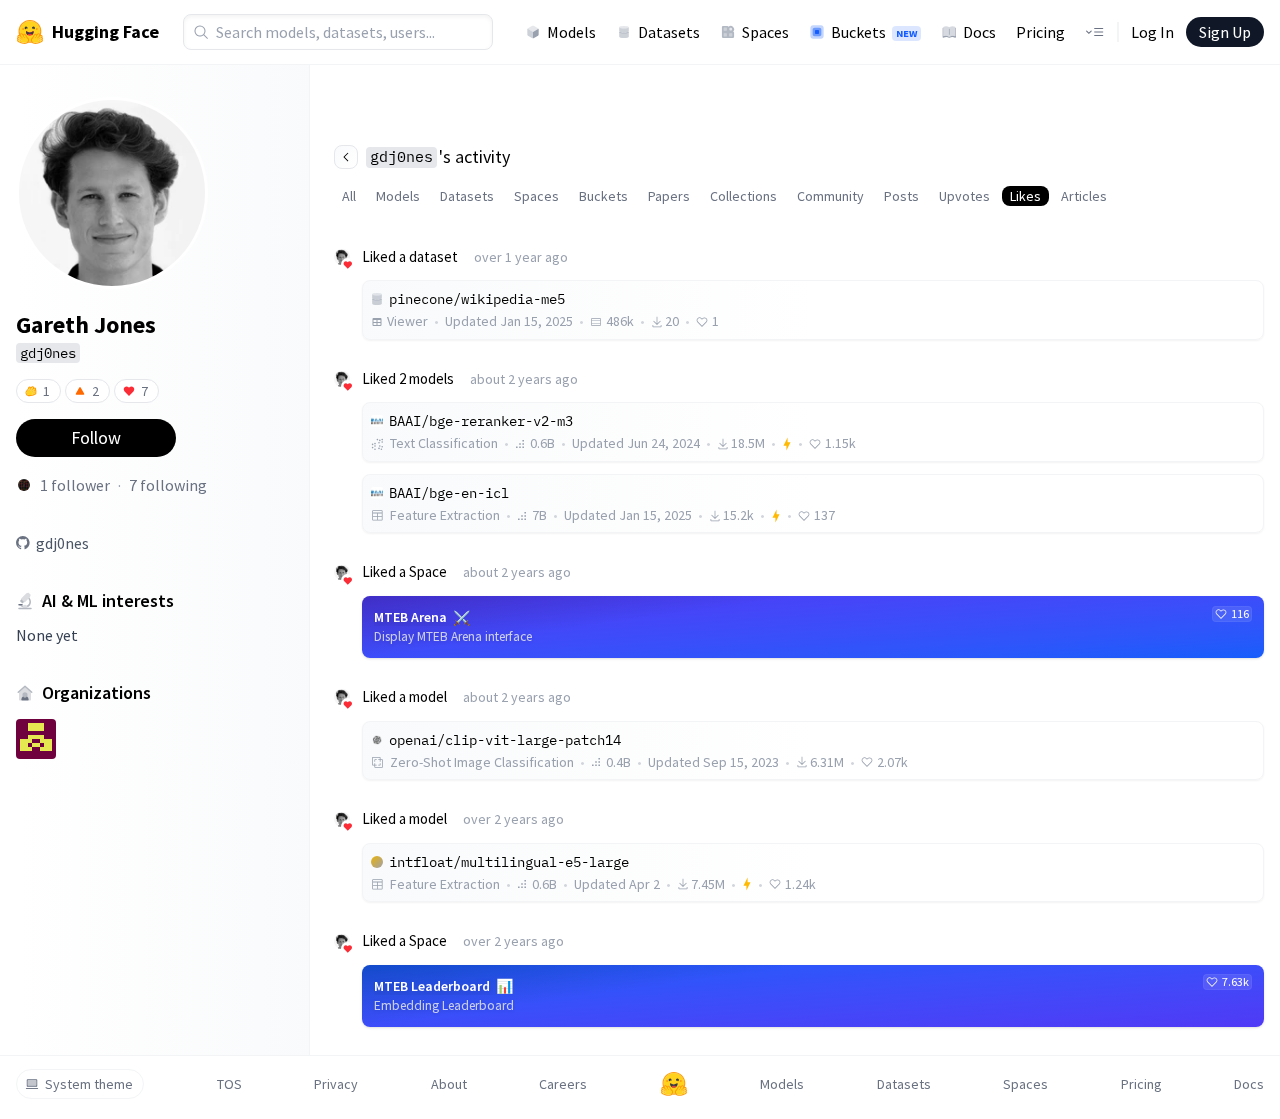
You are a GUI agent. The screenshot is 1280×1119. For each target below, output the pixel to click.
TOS (229, 1084)
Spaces (765, 32)
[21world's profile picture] (24, 485)
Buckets (874, 32)
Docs (979, 32)
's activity (440, 156)
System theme (89, 1084)
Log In (1152, 32)
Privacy (336, 1084)
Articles (1084, 196)
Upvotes (964, 196)
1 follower (75, 485)
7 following (168, 485)
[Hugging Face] (674, 1084)
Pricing (1040, 32)
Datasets (669, 32)
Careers (563, 1084)
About (449, 1084)
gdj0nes (62, 543)
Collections (743, 196)
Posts (901, 196)
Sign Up (1225, 32)
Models (571, 32)
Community (830, 196)
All (349, 196)
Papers (669, 196)
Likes (1025, 196)
